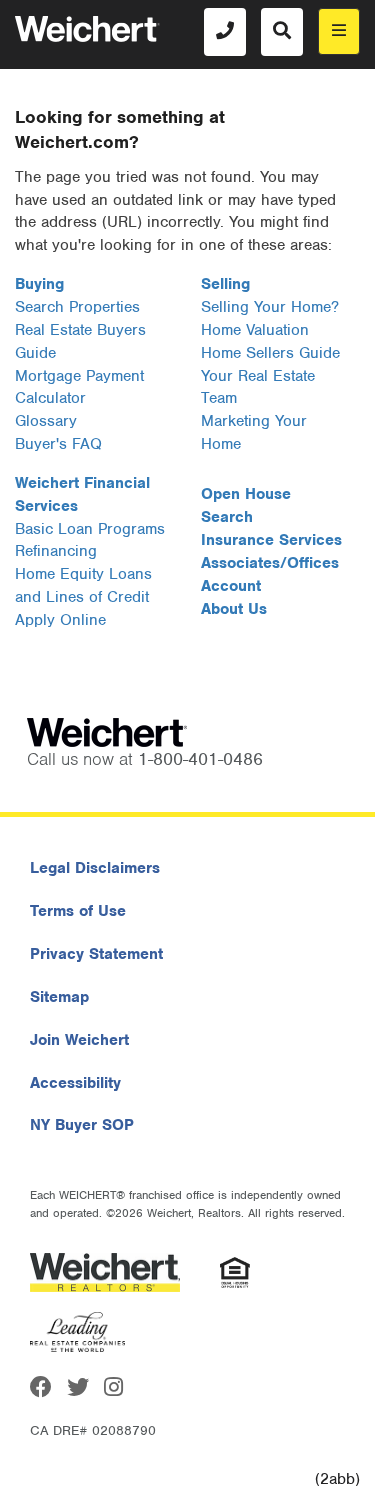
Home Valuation (255, 330)
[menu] (339, 31)
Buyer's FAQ (58, 444)
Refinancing (56, 551)
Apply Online (60, 620)
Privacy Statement (96, 954)
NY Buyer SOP (82, 1125)
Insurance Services (271, 540)
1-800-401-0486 (200, 759)
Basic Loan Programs (90, 529)
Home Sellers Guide (270, 353)
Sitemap (59, 997)
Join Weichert (79, 1040)
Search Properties (77, 307)
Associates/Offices (270, 563)
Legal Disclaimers (95, 868)
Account (231, 586)
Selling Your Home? (270, 307)
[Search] (282, 32)
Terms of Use (78, 911)
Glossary (46, 421)
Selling (225, 284)
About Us (234, 609)
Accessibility (75, 1083)
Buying (39, 284)
